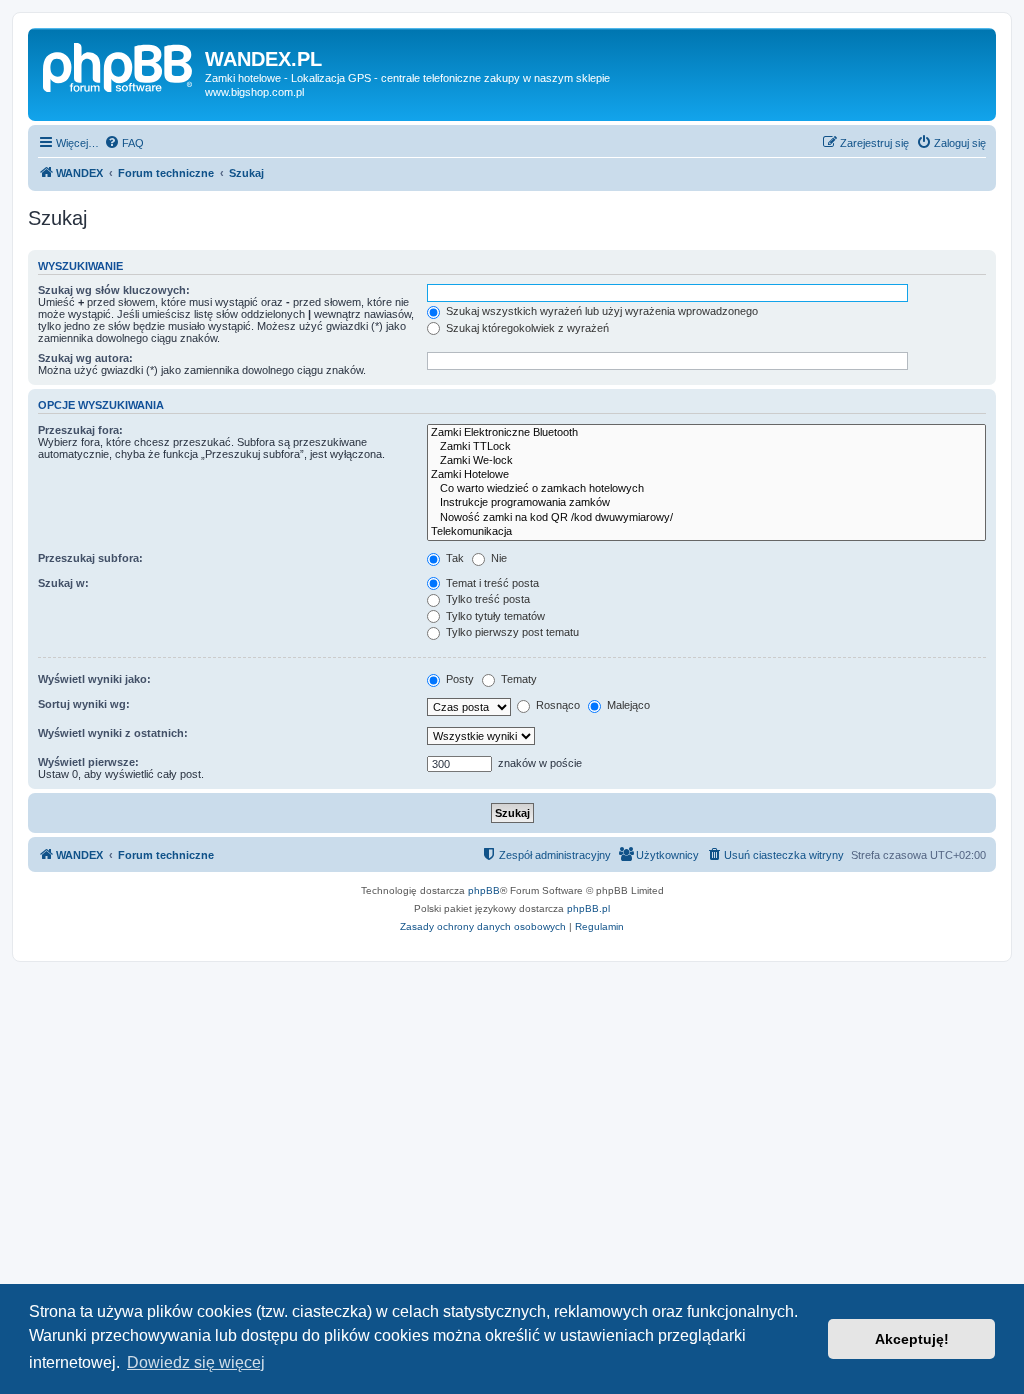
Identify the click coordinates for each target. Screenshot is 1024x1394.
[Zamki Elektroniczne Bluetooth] (706, 433)
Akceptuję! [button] (912, 1339)
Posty (458, 679)
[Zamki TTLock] (706, 447)
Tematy (517, 679)
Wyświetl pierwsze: (88, 762)
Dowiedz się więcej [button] (196, 1362)
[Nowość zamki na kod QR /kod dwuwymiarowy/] (706, 518)
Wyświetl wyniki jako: (94, 679)
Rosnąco (556, 705)
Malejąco (627, 705)
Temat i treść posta (491, 583)
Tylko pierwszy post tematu (511, 632)
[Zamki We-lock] (706, 461)
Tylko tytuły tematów (494, 616)
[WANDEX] (119, 65)
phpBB (484, 890)
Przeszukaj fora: (80, 430)
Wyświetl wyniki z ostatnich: (113, 733)
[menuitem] (124, 143)
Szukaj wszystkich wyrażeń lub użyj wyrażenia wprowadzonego (600, 311)
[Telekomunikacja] (706, 532)
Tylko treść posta (486, 599)
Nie (497, 558)
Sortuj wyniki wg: (84, 704)
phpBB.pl (588, 908)
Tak (453, 558)
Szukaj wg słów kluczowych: (114, 290)
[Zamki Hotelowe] (706, 475)
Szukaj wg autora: (85, 358)
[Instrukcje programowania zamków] (706, 503)
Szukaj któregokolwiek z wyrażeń (526, 328)
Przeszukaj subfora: (90, 558)
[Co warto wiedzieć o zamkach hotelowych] (706, 489)
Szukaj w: (63, 583)
